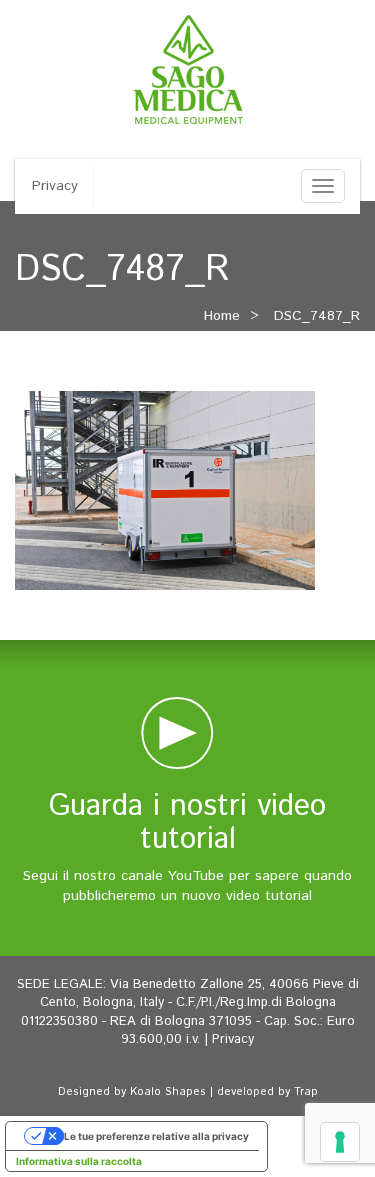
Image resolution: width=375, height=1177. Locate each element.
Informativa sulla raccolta (79, 1161)
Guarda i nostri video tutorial (187, 823)
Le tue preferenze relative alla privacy (156, 1136)
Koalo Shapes (168, 1092)
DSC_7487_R (317, 316)
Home (222, 316)
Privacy (55, 186)
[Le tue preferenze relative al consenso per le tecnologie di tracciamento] (340, 1142)
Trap (306, 1092)
